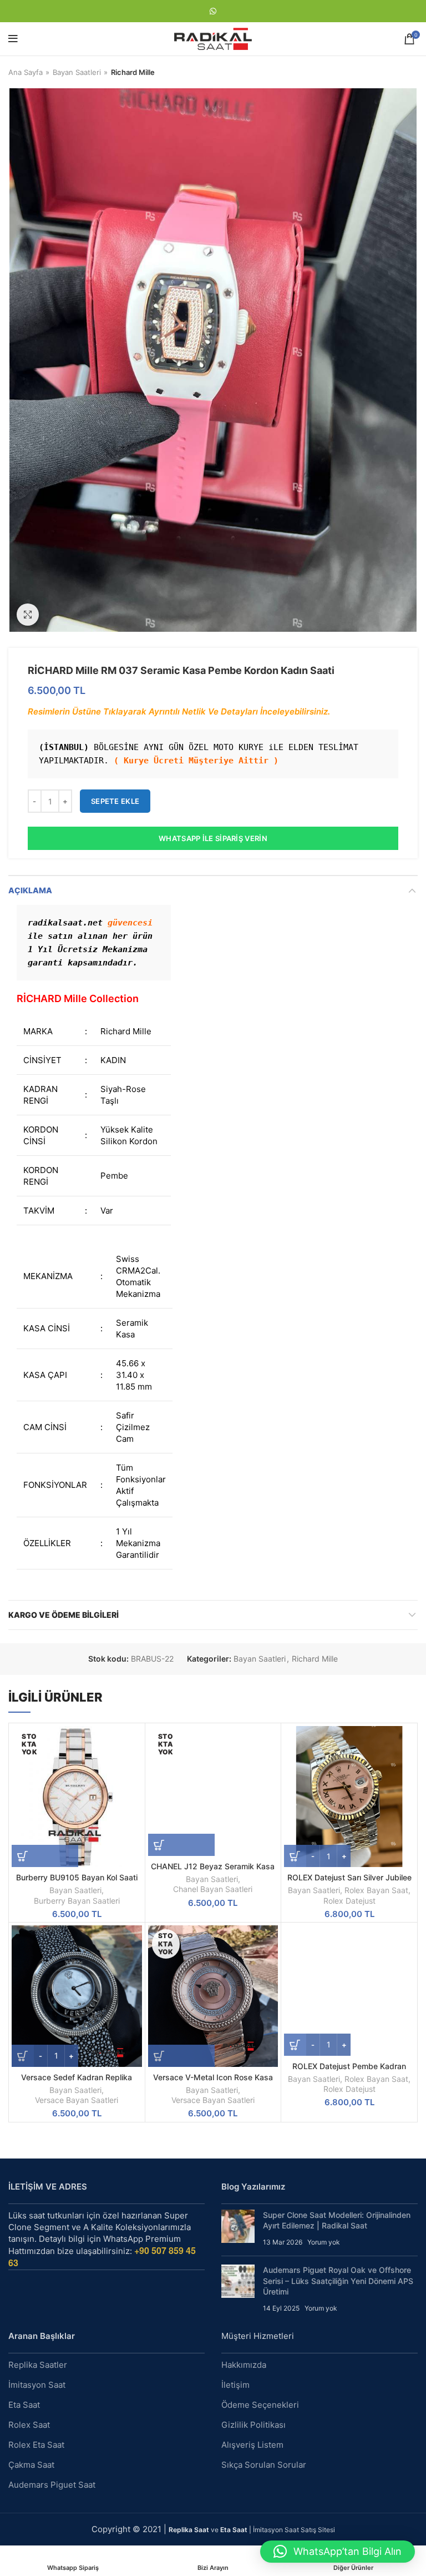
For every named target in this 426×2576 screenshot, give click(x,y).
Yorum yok (324, 2242)
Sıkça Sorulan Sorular (264, 2465)
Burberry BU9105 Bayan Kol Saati (77, 1877)
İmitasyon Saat (37, 2385)
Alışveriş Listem (252, 2445)
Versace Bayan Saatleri (77, 2100)
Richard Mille (133, 72)
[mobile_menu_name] (13, 39)
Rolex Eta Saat (36, 2445)
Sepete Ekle (115, 801)
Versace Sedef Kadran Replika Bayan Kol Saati (77, 2082)
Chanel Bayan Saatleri (213, 1889)
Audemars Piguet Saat (52, 2485)
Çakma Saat (31, 2465)
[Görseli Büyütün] (28, 615)
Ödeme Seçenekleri (260, 2405)
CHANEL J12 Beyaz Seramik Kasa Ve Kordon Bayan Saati (213, 1871)
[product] (349, 1797)
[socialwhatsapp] (213, 11)
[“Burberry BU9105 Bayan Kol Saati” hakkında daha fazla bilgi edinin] (45, 1856)
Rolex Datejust (349, 1901)
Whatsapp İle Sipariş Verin (213, 838)
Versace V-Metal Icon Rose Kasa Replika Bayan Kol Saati (213, 2082)
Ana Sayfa (26, 72)
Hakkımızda (244, 2365)
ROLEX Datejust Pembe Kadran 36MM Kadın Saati (349, 2071)
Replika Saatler (38, 2365)
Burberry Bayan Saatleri (77, 1901)
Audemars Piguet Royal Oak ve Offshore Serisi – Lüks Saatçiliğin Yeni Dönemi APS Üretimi (338, 2281)
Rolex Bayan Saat (376, 1890)
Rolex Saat (29, 2425)
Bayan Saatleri (77, 72)
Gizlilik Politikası (253, 2425)
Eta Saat (24, 2405)
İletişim (235, 2385)
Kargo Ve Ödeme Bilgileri (64, 1615)
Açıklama (30, 890)
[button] (338, 2552)
